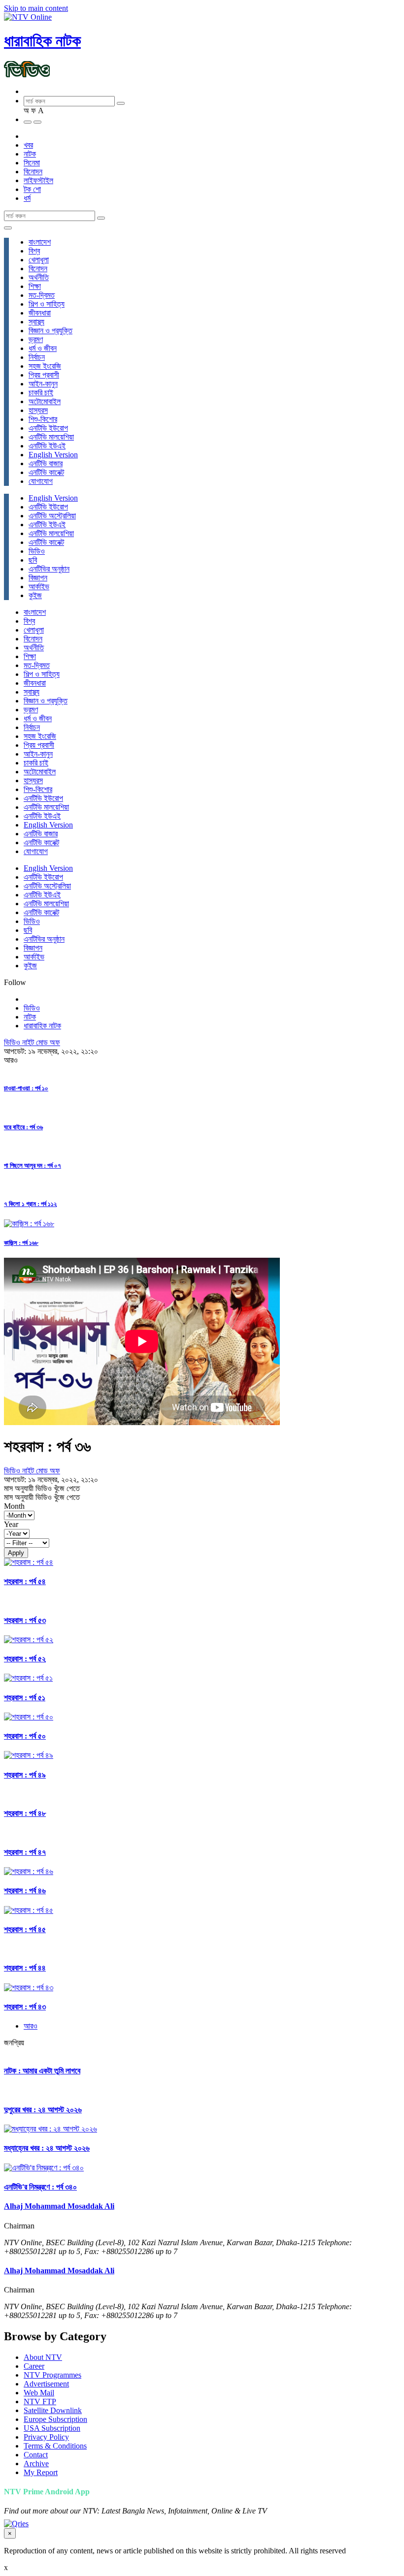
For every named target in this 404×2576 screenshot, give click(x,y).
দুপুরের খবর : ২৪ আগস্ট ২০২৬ (43, 2110)
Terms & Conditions (55, 2446)
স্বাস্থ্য (36, 322)
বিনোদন (33, 172)
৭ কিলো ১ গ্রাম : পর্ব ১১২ (30, 1204)
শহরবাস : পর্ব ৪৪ (25, 1968)
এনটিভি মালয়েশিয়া (51, 437)
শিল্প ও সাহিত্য (47, 304)
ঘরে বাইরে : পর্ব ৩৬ (23, 1127)
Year (11, 1524)
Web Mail (39, 2393)
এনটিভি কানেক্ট (46, 472)
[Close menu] (8, 228)
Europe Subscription (55, 2419)
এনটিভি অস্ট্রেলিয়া (52, 516)
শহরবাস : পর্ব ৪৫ (25, 1929)
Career (34, 2366)
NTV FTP (40, 2401)
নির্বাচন (37, 357)
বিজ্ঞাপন (38, 578)
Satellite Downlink (53, 2410)
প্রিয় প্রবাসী (44, 375)
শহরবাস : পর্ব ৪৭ (25, 1852)
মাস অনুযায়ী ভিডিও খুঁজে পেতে (42, 1488)
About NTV (43, 2357)
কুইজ (35, 595)
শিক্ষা (35, 286)
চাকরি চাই (41, 393)
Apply (16, 1553)
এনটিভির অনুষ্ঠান (49, 569)
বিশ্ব (34, 251)
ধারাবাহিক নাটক (42, 41)
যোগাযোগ (41, 481)
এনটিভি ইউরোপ (48, 428)
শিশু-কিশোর (43, 419)
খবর (28, 145)
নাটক (30, 154)
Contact (36, 2455)
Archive (36, 2464)
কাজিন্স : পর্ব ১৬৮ (21, 1243)
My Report (41, 2472)
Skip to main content (36, 8)
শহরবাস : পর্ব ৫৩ (25, 1620)
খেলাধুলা (39, 260)
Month (14, 1506)
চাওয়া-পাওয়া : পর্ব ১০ (26, 1088)
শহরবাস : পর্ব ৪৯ (25, 1775)
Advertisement (46, 2384)
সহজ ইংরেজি (45, 366)
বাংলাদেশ (40, 242)
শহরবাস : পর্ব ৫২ (25, 1659)
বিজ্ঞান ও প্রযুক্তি (50, 331)
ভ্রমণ (36, 339)
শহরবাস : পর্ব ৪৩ (25, 2007)
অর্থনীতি (39, 277)
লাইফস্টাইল (38, 180)
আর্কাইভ (39, 587)
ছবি (33, 560)
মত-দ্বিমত (42, 295)
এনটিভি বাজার (46, 463)
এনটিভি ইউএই (47, 446)
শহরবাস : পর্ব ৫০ (25, 1736)
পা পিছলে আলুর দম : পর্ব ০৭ (33, 1165)
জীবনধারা (40, 313)
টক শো (32, 189)
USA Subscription (52, 2428)
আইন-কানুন (43, 384)
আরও (31, 2026)
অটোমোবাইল (45, 401)
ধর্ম (27, 198)
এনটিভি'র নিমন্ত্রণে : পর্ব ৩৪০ (40, 2187)
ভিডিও (37, 551)
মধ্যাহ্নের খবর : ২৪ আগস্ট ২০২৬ (47, 2148)
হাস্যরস (38, 410)
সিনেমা (32, 163)
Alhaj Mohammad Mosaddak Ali (59, 2206)
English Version (53, 455)
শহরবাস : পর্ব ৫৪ (25, 1581)
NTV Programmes (52, 2375)
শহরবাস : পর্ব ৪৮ (25, 1813)
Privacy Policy (46, 2437)
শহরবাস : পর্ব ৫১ (25, 1698)
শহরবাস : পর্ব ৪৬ (25, 1891)
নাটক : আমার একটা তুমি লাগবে (42, 2071)
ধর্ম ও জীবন (43, 348)
